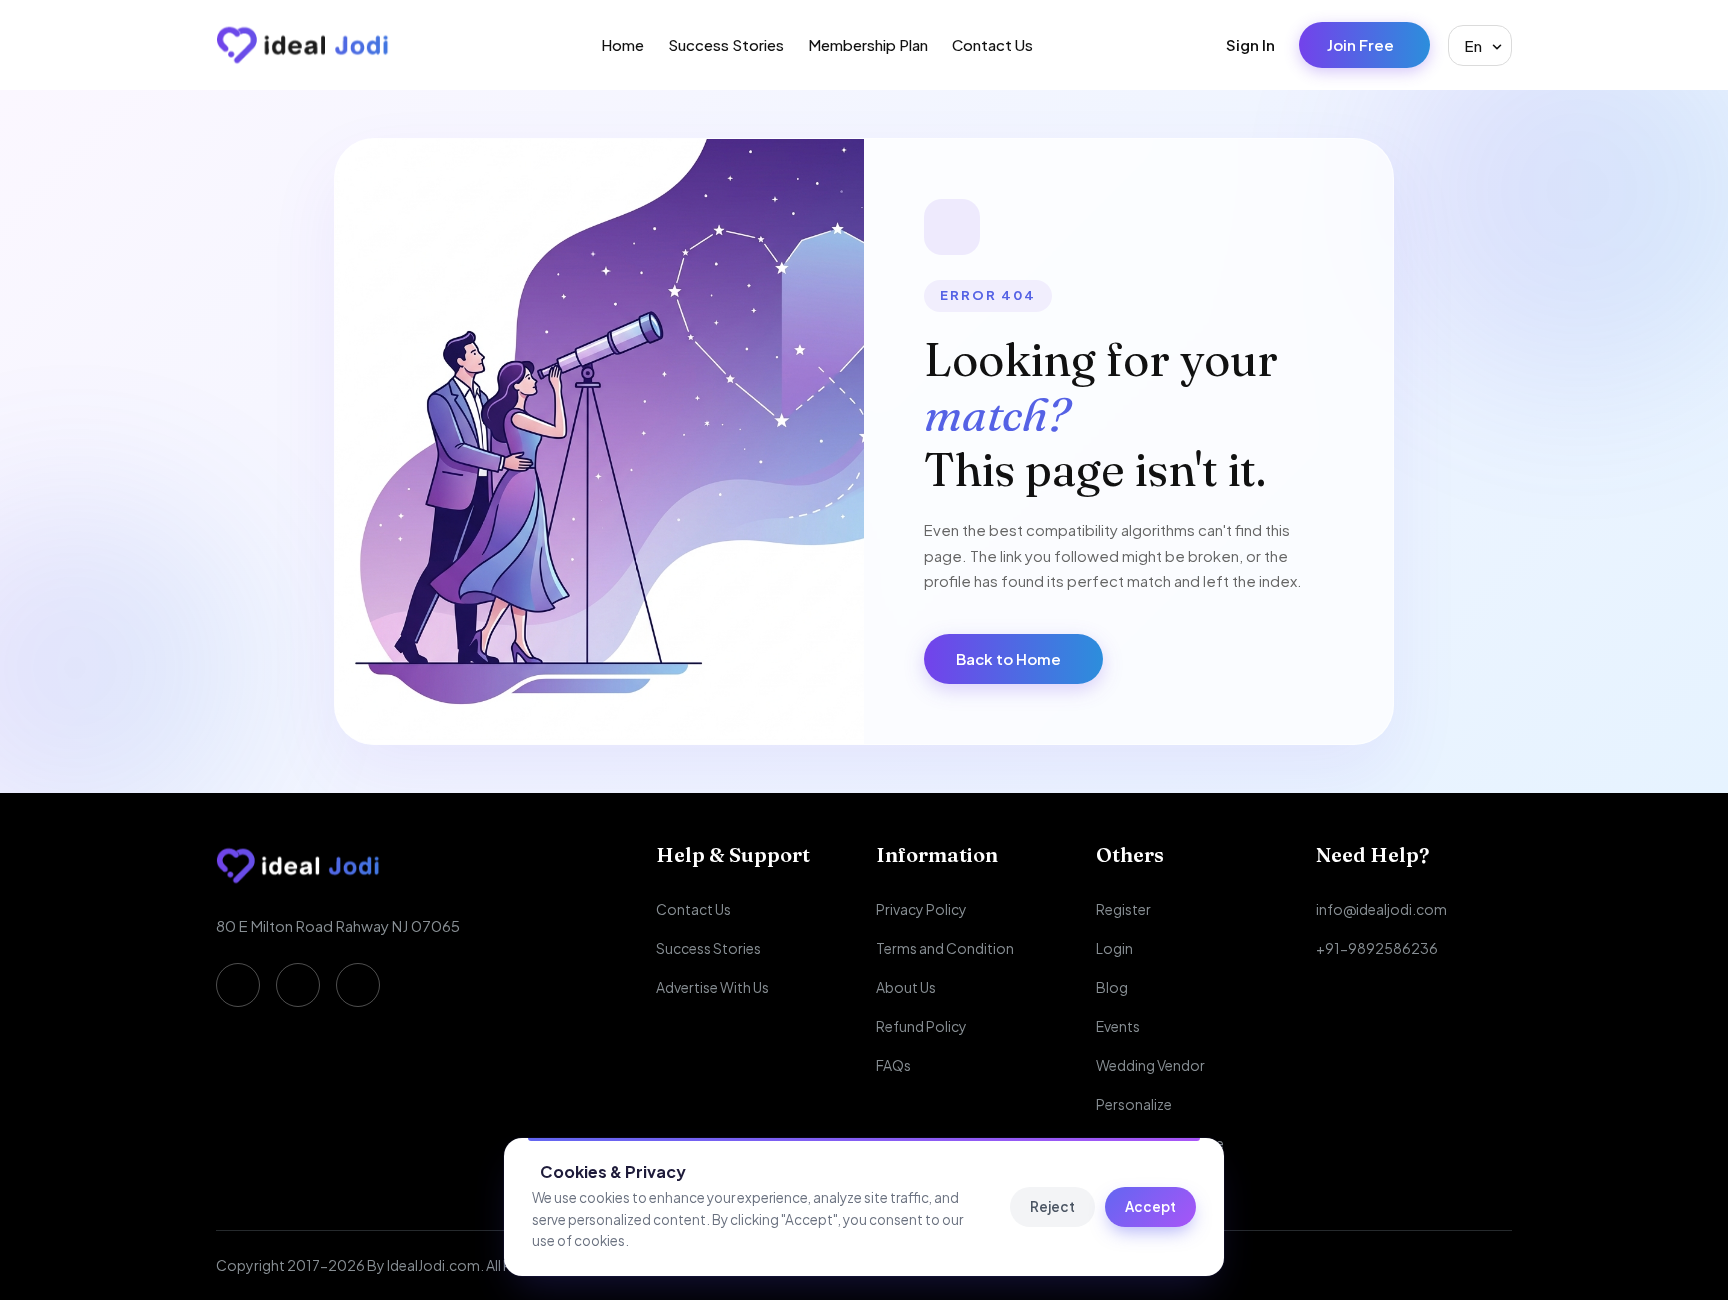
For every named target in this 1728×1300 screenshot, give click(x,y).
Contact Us (992, 44)
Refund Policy (921, 1026)
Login (1114, 948)
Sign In (1250, 44)
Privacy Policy (921, 909)
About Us (906, 987)
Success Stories (726, 44)
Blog (1112, 987)
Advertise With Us (712, 987)
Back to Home (1008, 658)
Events (1118, 1026)
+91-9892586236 (1377, 948)
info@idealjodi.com (1381, 909)
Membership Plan (868, 44)
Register (1123, 909)
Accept (1150, 1206)
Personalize (1134, 1104)
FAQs (893, 1065)
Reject (1052, 1206)
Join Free (1360, 44)
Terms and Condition (945, 948)
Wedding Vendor (1150, 1065)
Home (622, 44)
